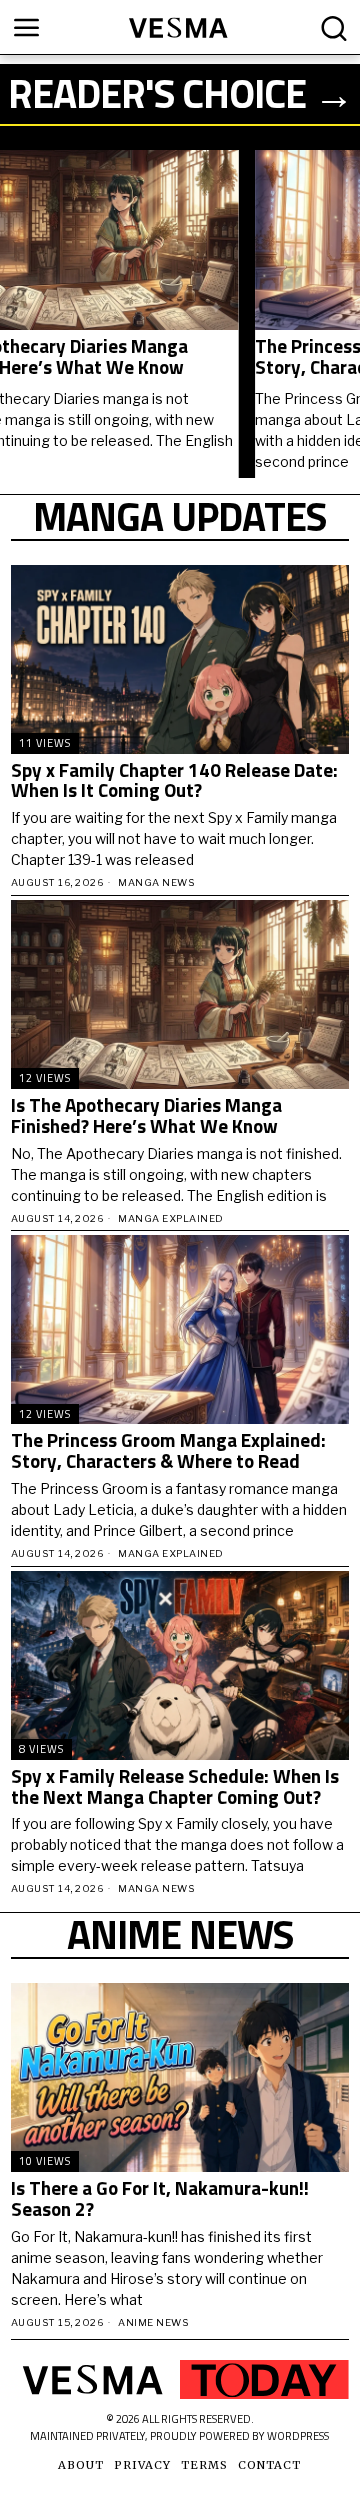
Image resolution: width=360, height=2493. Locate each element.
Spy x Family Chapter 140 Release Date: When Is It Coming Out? (174, 781)
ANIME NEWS (153, 2322)
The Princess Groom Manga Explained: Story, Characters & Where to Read (157, 357)
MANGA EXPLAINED (171, 1218)
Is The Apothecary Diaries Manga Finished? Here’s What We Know (146, 1116)
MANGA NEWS (156, 882)
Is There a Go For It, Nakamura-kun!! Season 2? (160, 2199)
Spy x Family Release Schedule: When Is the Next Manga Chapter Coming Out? (175, 1787)
